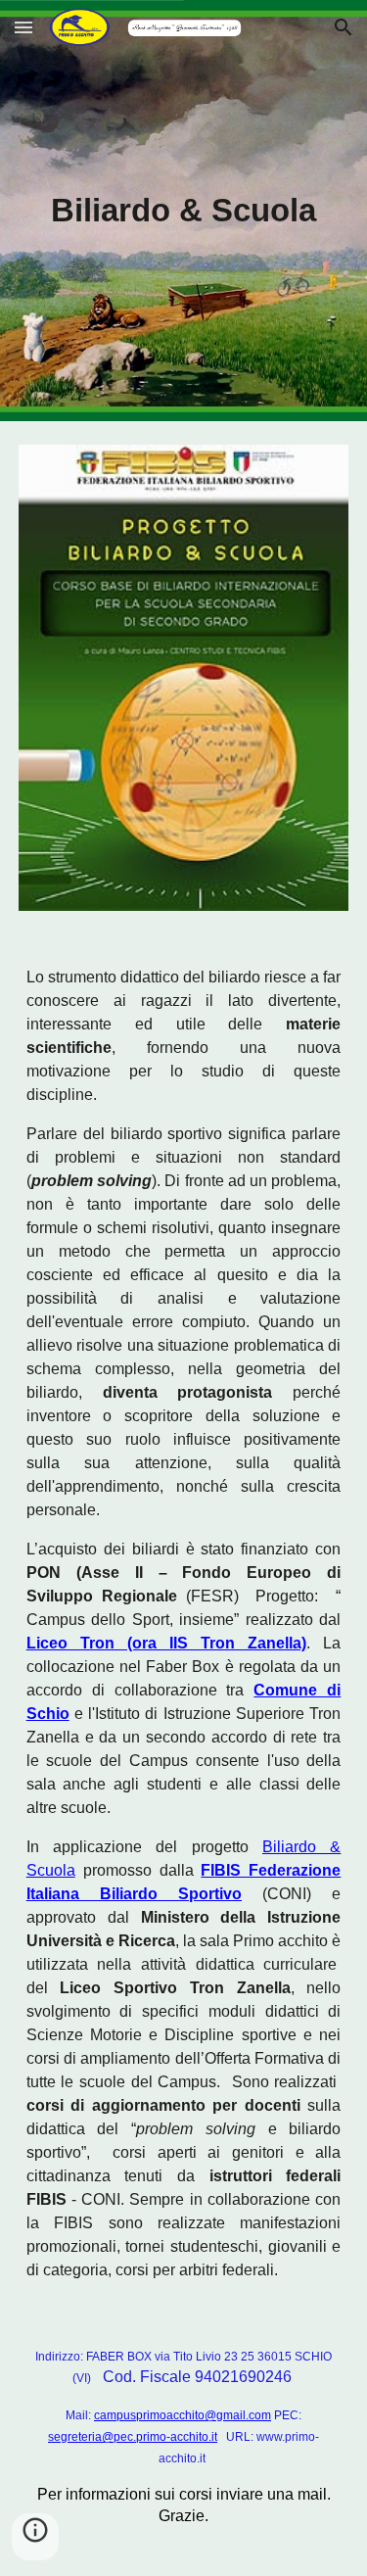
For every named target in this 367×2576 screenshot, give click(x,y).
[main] (184, 211)
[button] (23, 27)
